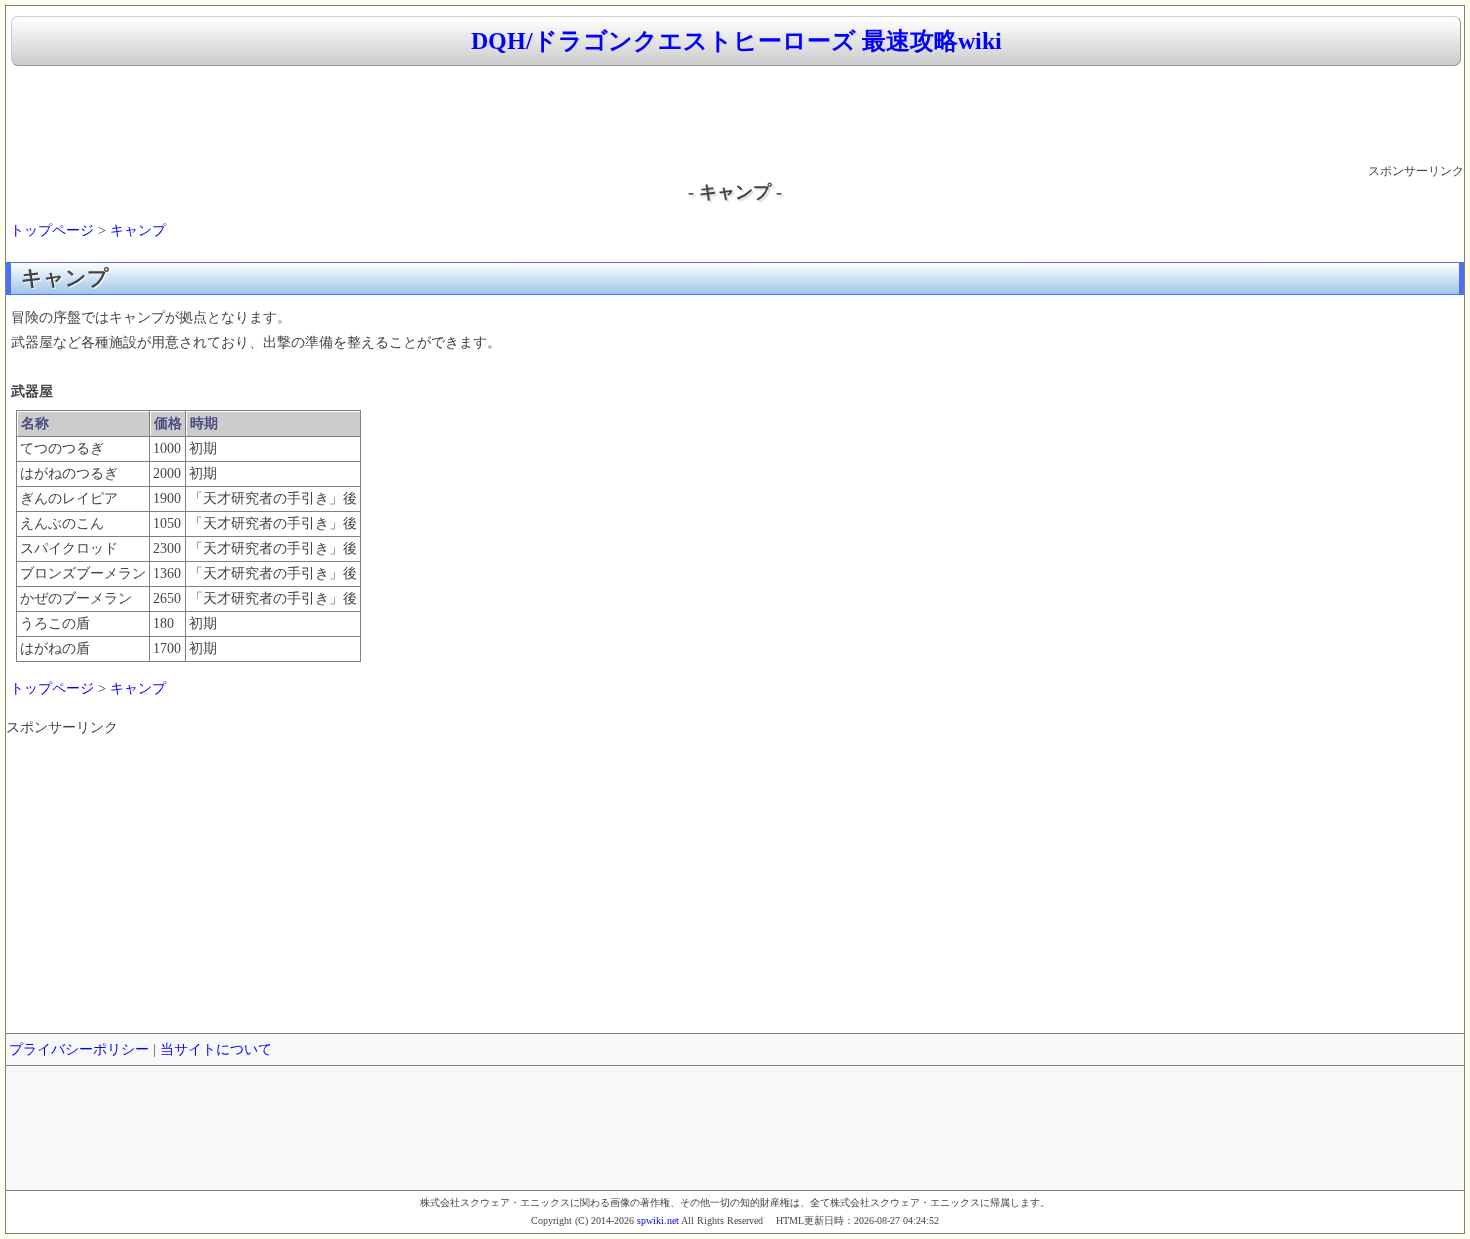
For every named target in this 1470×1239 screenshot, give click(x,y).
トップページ (52, 230)
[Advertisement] (735, 116)
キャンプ (138, 230)
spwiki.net (658, 1220)
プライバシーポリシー (79, 1049)
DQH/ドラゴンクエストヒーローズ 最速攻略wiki (736, 41)
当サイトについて (216, 1049)
